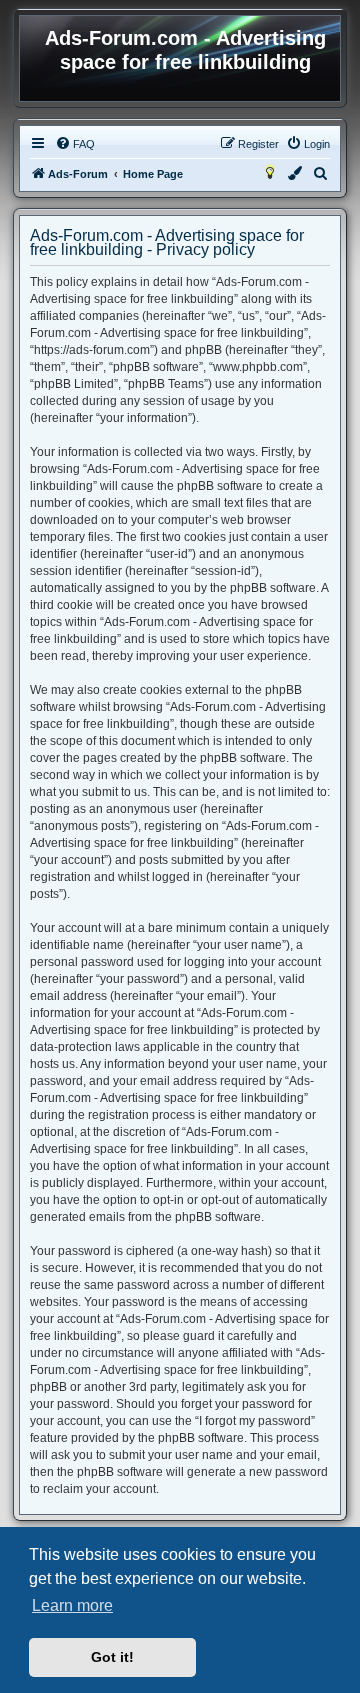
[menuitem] (75, 144)
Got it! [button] (112, 1657)
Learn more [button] (72, 1605)
